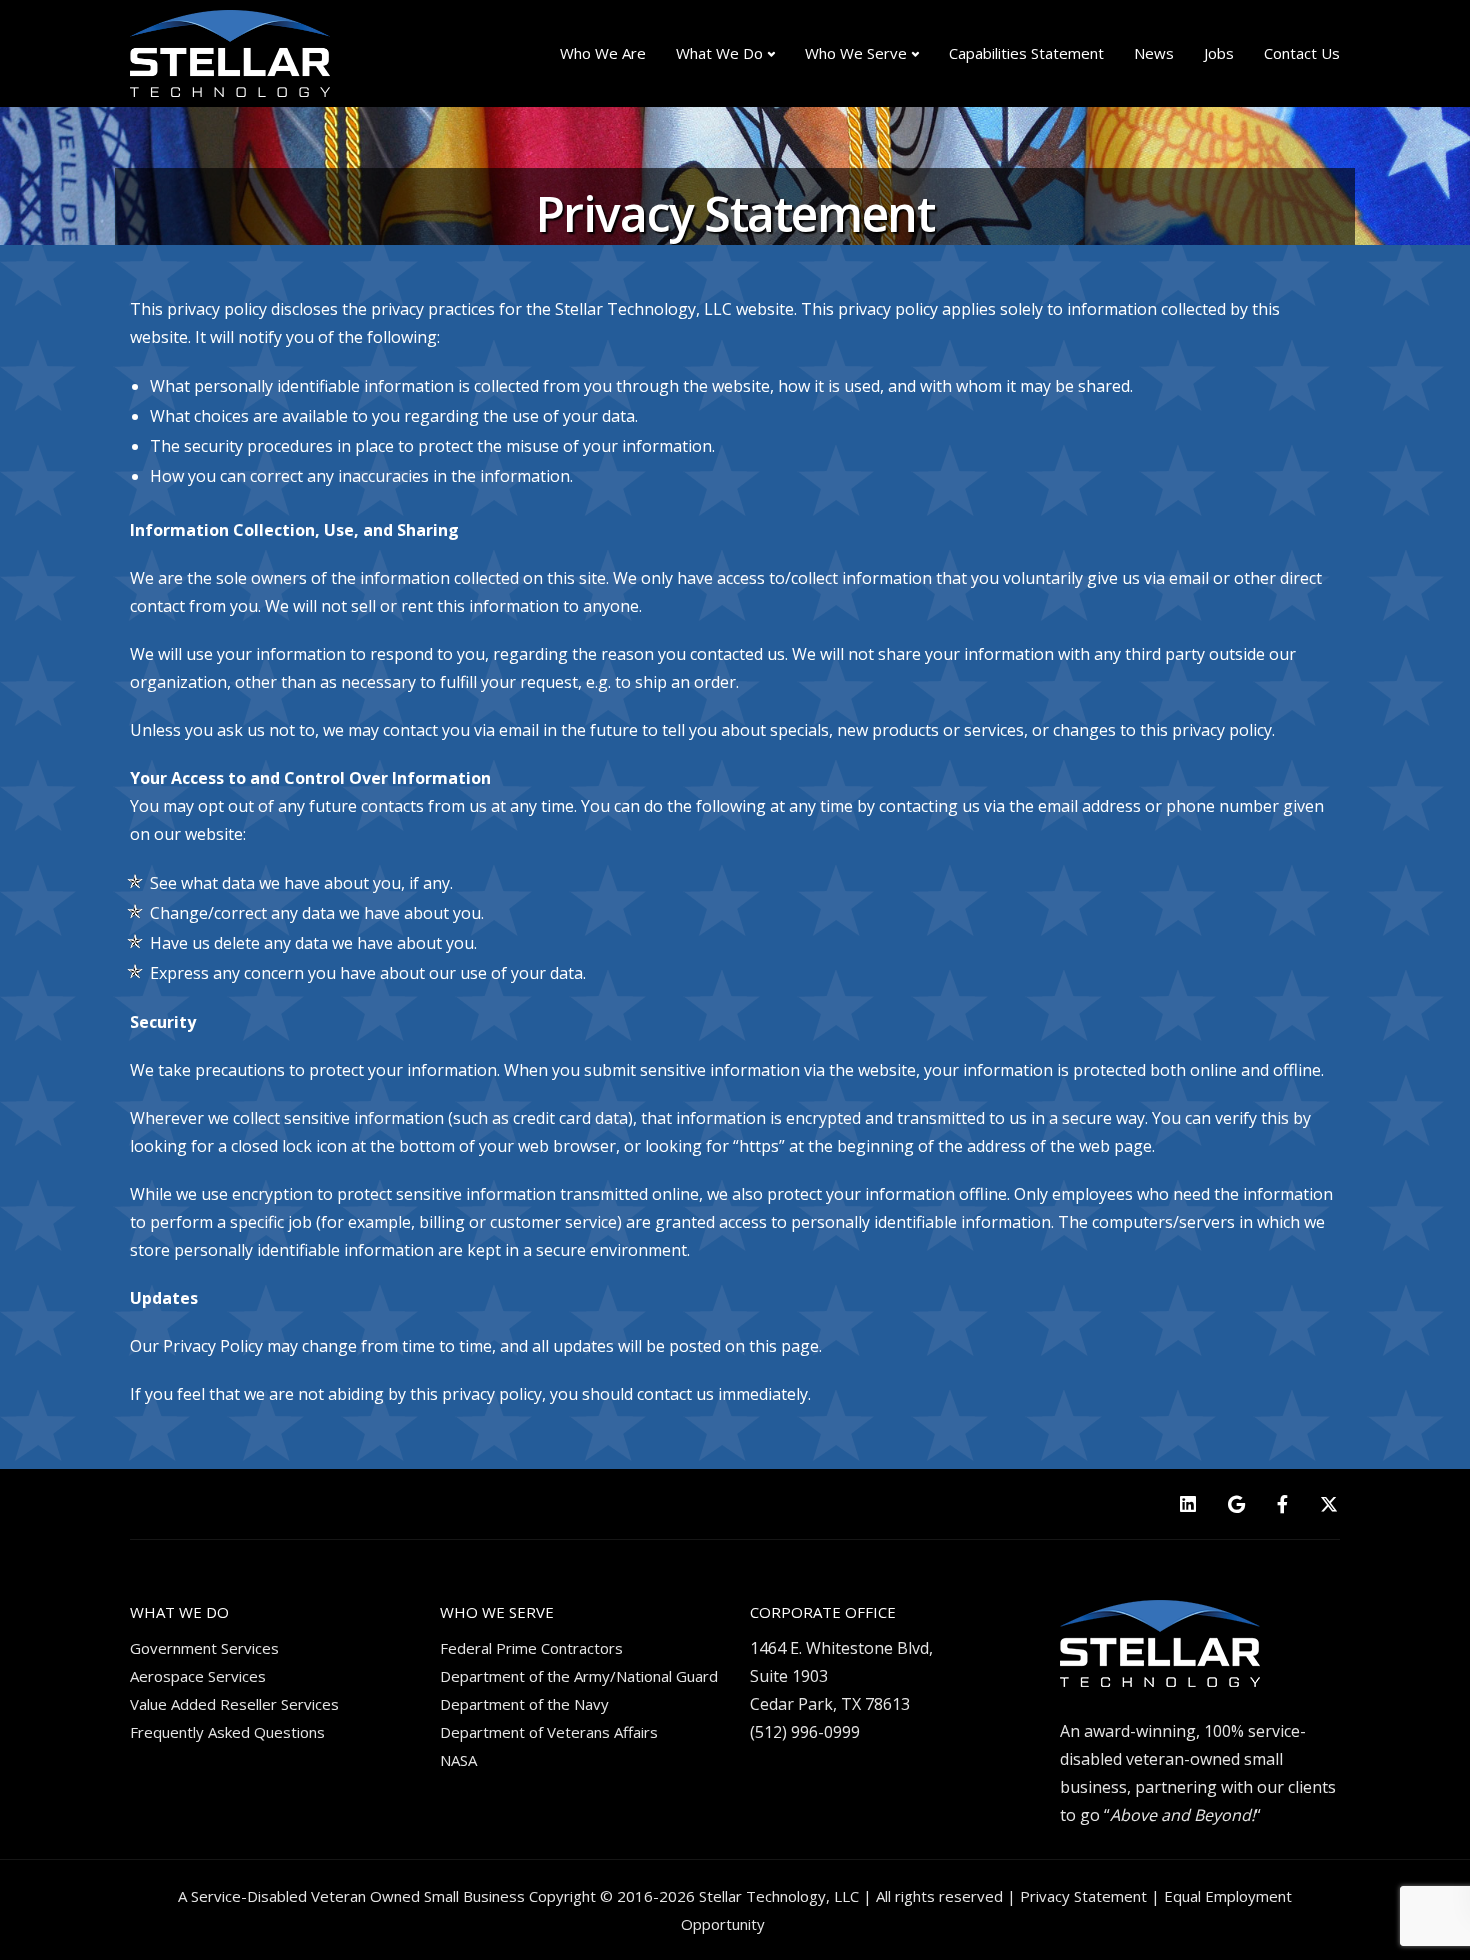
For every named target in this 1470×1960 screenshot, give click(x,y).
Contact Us (1302, 53)
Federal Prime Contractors (531, 1648)
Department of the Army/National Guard (579, 1676)
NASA (458, 1760)
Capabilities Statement (1026, 53)
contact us (675, 1394)
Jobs (1219, 53)
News (1154, 53)
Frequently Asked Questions (227, 1732)
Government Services (204, 1648)
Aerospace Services (198, 1676)
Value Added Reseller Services (234, 1704)
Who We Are (603, 53)
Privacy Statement (1083, 1896)
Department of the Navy (524, 1704)
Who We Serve (856, 53)
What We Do (719, 53)
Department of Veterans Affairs (549, 1732)
